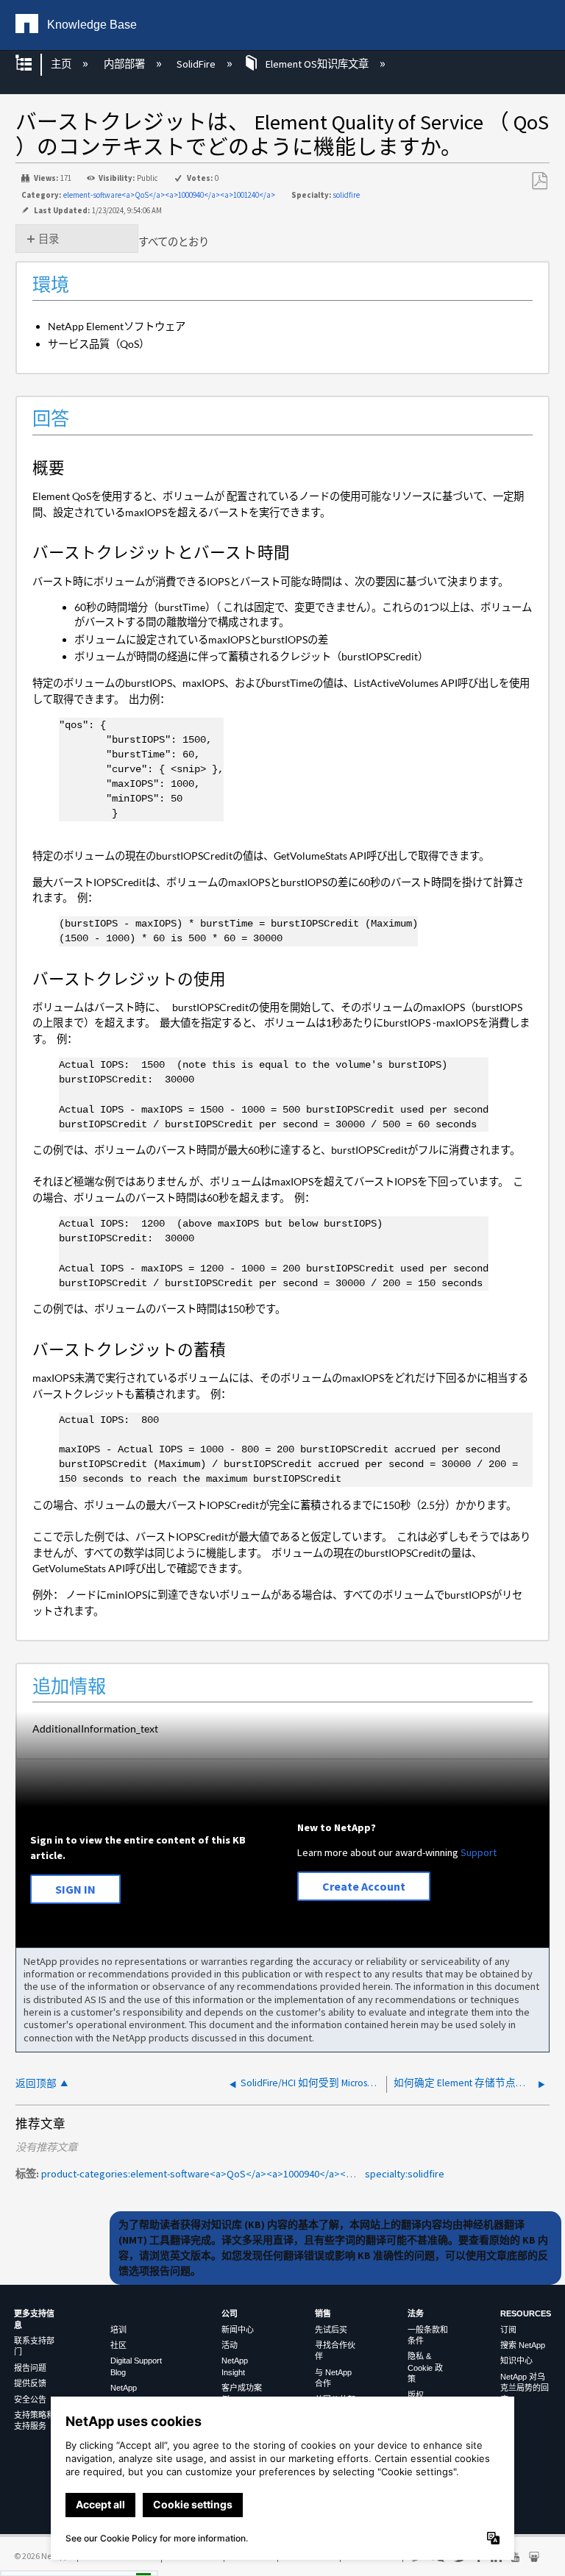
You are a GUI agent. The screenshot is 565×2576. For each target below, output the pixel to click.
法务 (416, 2313)
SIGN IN (75, 1889)
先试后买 (331, 2330)
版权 (416, 2395)
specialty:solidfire (405, 2174)
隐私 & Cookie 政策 (425, 2368)
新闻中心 (238, 2330)
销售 (323, 2313)
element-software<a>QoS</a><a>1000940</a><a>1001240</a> (169, 195)
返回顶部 (36, 2084)
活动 (230, 2345)
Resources (526, 2313)
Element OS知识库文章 (317, 64)
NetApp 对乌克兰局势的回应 (525, 2388)
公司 (230, 2313)
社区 (118, 2345)
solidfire (346, 195)
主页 (62, 64)
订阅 (508, 2330)
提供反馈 (30, 2383)
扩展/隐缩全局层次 (33, 64)
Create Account (364, 1886)
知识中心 (516, 2361)
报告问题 (30, 2368)
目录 (49, 239)
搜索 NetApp (523, 2345)
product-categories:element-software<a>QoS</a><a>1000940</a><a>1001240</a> (227, 2174)
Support (479, 1852)
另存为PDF (539, 181)
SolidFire (197, 64)
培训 (118, 2330)
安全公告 (30, 2400)
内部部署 (125, 64)
